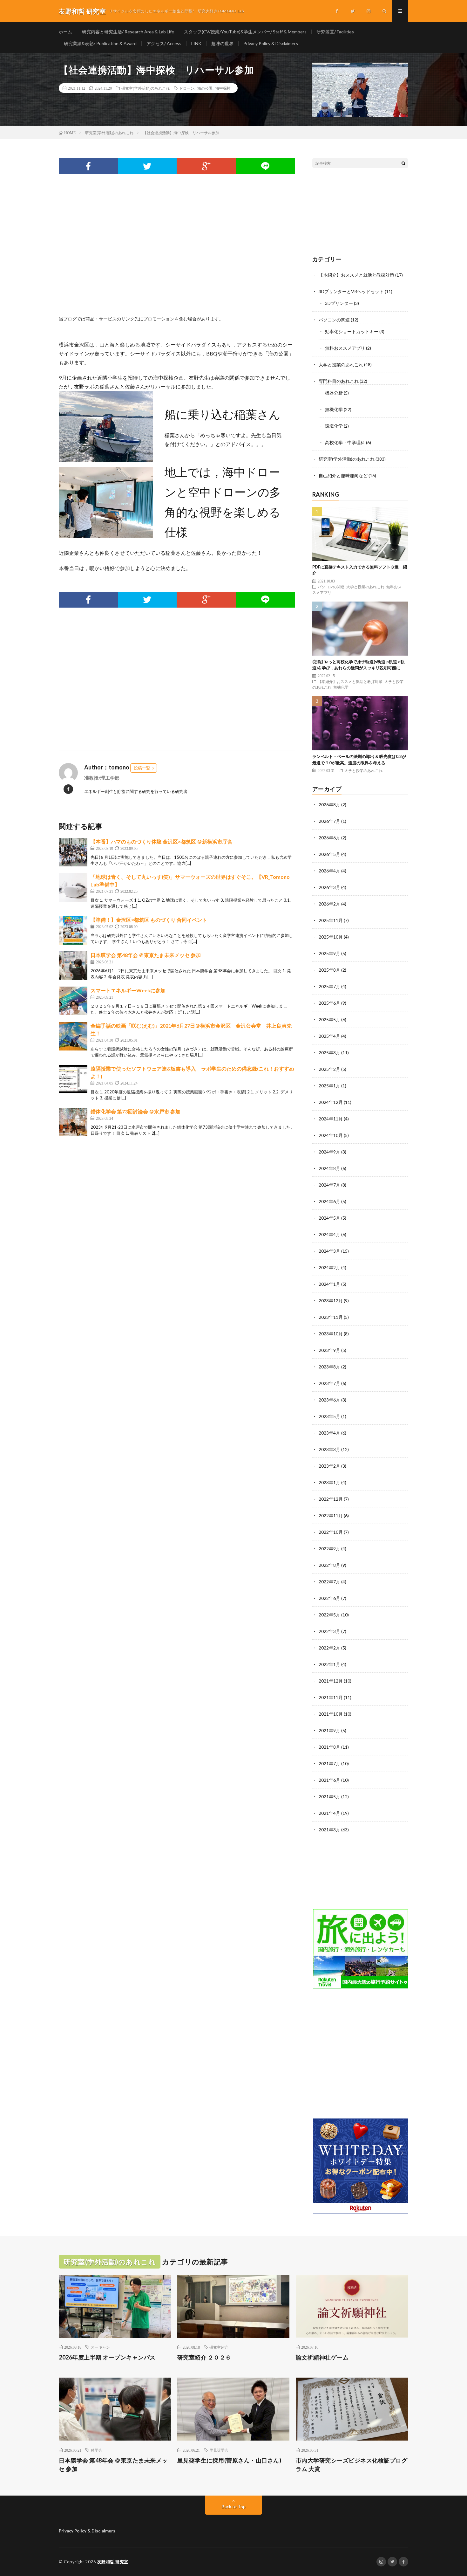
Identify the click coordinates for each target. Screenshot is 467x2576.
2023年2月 (329, 1466)
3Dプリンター (339, 303)
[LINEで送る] (265, 166)
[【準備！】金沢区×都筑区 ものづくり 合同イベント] (73, 930)
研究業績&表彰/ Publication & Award (100, 43)
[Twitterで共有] (147, 166)
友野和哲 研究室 (113, 2562)
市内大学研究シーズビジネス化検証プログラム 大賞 (352, 2465)
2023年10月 (331, 1334)
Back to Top (234, 2507)
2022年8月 (329, 1565)
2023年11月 (331, 1317)
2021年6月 (329, 1780)
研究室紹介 (219, 2347)
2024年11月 (331, 1119)
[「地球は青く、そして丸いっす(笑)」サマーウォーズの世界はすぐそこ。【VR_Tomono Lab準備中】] (73, 887)
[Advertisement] (177, 252)
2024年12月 (331, 1102)
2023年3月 (329, 1449)
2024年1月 (329, 1284)
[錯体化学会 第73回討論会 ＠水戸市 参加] (73, 1122)
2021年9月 (329, 1730)
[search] (403, 163)
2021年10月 (331, 1714)
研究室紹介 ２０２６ (204, 2357)
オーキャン (100, 2347)
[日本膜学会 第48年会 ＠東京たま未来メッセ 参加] (73, 966)
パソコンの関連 (334, 320)
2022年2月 (329, 1648)
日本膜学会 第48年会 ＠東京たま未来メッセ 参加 (146, 955)
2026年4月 (329, 871)
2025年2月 (329, 1069)
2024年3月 (329, 1251)
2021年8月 (329, 1747)
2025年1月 (329, 1086)
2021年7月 (329, 1763)
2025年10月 (331, 937)
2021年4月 (329, 1813)
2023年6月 (329, 1400)
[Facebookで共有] (88, 166)
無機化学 (334, 409)
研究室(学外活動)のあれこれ (146, 88)
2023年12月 (331, 1301)
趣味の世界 (222, 43)
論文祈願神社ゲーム (322, 2357)
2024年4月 (329, 1234)
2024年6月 (329, 1201)
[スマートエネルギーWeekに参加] (73, 1001)
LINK (196, 43)
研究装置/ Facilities (335, 32)
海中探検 (223, 88)
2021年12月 (331, 1681)
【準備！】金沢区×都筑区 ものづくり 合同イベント (149, 920)
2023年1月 (329, 1482)
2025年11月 (331, 920)
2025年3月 (329, 1053)
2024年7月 (329, 1185)
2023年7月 (329, 1383)
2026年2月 (329, 904)
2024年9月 (329, 1152)
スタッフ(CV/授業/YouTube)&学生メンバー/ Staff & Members (245, 32)
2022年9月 (329, 1549)
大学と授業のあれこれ (341, 365)
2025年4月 (329, 1036)
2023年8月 (329, 1367)
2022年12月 (331, 1499)
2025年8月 (329, 970)
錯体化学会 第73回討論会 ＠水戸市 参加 (135, 1111)
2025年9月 (329, 953)
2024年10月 (331, 1135)
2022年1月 (329, 1664)
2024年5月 (329, 1218)
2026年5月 (329, 854)
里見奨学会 (219, 2450)
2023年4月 (329, 1433)
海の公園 (205, 88)
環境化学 (334, 426)
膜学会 (97, 2450)
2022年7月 (329, 1582)
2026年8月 (329, 805)
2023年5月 (329, 1416)
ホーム (65, 32)
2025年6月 (329, 1003)
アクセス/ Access (164, 43)
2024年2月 (329, 1267)
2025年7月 (329, 986)
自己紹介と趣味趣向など (343, 475)
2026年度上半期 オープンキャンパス (107, 2357)
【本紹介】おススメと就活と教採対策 (356, 275)
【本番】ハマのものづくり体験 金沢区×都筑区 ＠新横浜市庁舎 (162, 841)
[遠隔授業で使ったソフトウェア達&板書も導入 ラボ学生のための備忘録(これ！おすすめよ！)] (73, 1079)
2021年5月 (329, 1797)
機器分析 (334, 393)
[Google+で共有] (206, 166)
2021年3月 (329, 1830)
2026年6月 (329, 838)
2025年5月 (329, 1019)
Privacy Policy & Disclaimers (271, 43)
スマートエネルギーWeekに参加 (128, 990)
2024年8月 (329, 1168)
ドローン (187, 88)
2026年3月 (329, 887)
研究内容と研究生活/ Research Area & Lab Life (128, 32)
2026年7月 (329, 821)
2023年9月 (329, 1350)
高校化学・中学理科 (345, 442)
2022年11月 (331, 1515)
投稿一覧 (142, 768)
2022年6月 (329, 1598)
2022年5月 (329, 1615)
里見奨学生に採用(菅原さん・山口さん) (229, 2460)
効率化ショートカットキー (352, 331)
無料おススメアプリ (345, 348)
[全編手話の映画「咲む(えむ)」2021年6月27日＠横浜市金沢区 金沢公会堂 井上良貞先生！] (73, 1036)
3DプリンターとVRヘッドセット (351, 291)
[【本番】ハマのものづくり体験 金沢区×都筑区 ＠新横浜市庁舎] (73, 852)
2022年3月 (329, 1631)
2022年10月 (331, 1532)
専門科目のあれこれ (339, 381)
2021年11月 (331, 1697)
